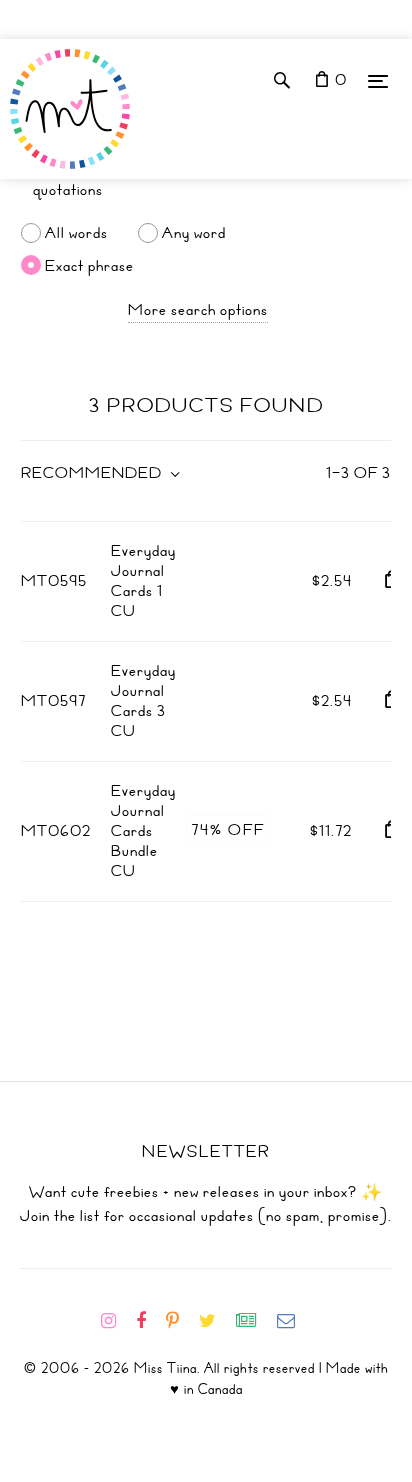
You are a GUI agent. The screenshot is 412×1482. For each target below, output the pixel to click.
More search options (198, 310)
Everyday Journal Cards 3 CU (143, 701)
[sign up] (254, 1321)
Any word (194, 233)
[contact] (294, 1321)
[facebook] (149, 1321)
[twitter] (215, 1321)
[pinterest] (180, 1321)
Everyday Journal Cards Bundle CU (143, 831)
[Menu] (378, 80)
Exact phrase (89, 265)
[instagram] (116, 1321)
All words (76, 233)
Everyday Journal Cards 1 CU (143, 581)
